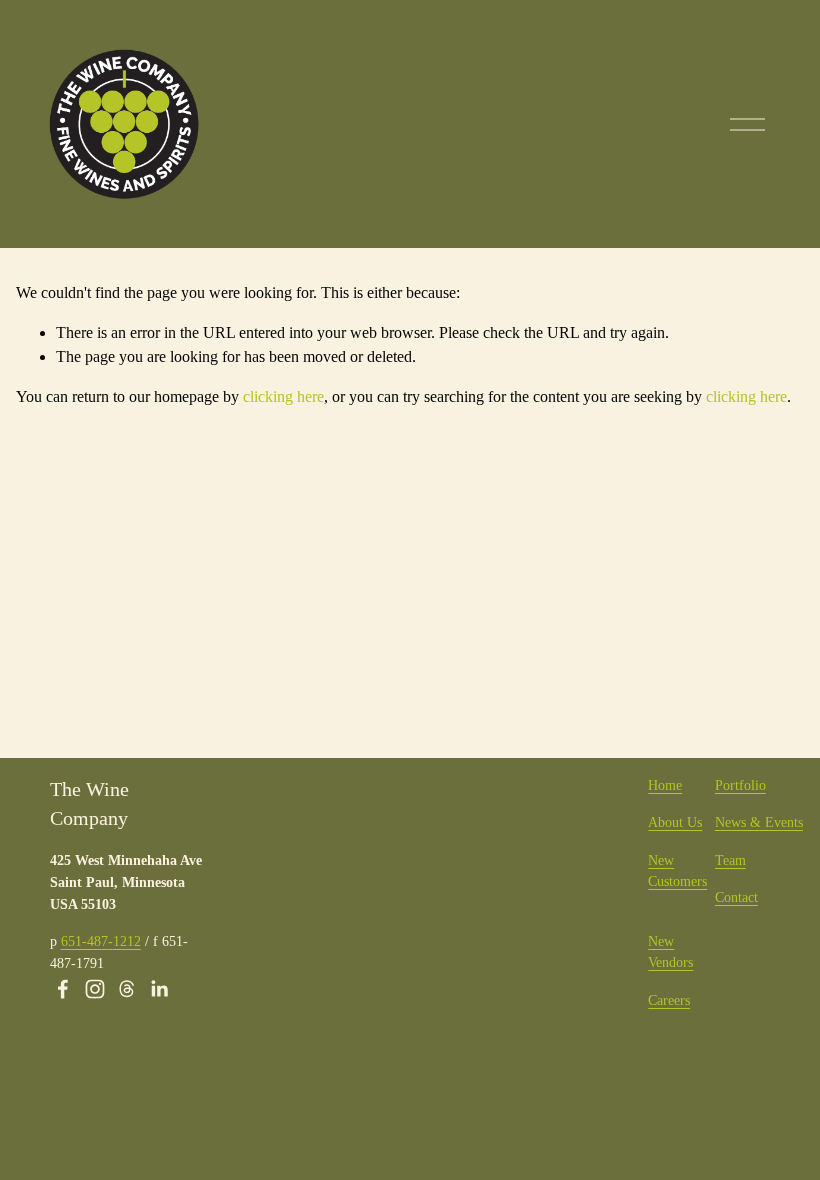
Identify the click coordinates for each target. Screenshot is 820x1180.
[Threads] (127, 989)
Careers (669, 1000)
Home (665, 785)
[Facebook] (63, 989)
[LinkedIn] (159, 989)
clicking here (283, 396)
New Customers (677, 871)
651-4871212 (101, 941)
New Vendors (670, 952)
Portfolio (740, 785)
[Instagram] (95, 989)
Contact (736, 897)
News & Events (759, 822)
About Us (675, 822)
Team (730, 860)
